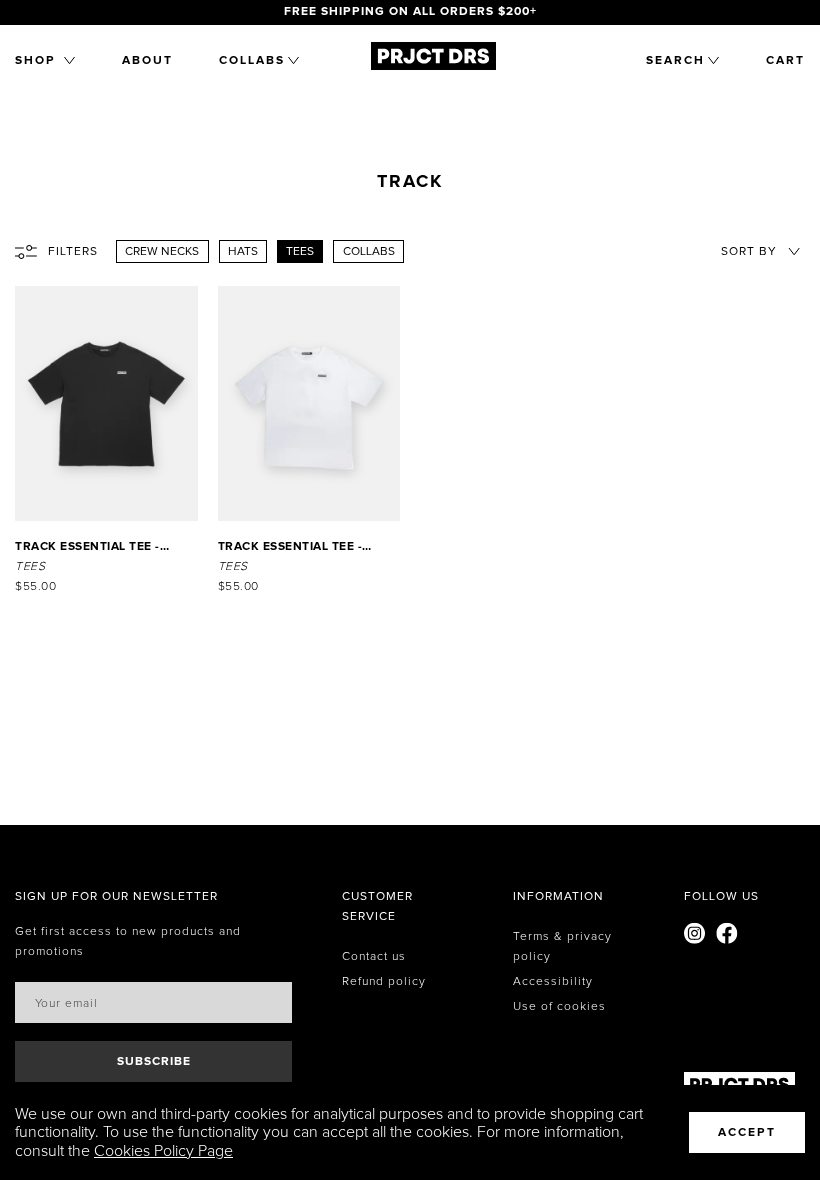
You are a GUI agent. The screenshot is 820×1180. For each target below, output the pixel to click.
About (147, 61)
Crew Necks (162, 252)
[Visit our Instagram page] (695, 936)
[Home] (433, 70)
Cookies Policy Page (163, 1151)
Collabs (369, 252)
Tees (300, 252)
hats (243, 252)
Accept (747, 1133)
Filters (73, 252)
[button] (45, 61)
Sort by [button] (749, 252)
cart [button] (785, 61)
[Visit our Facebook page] (727, 936)
